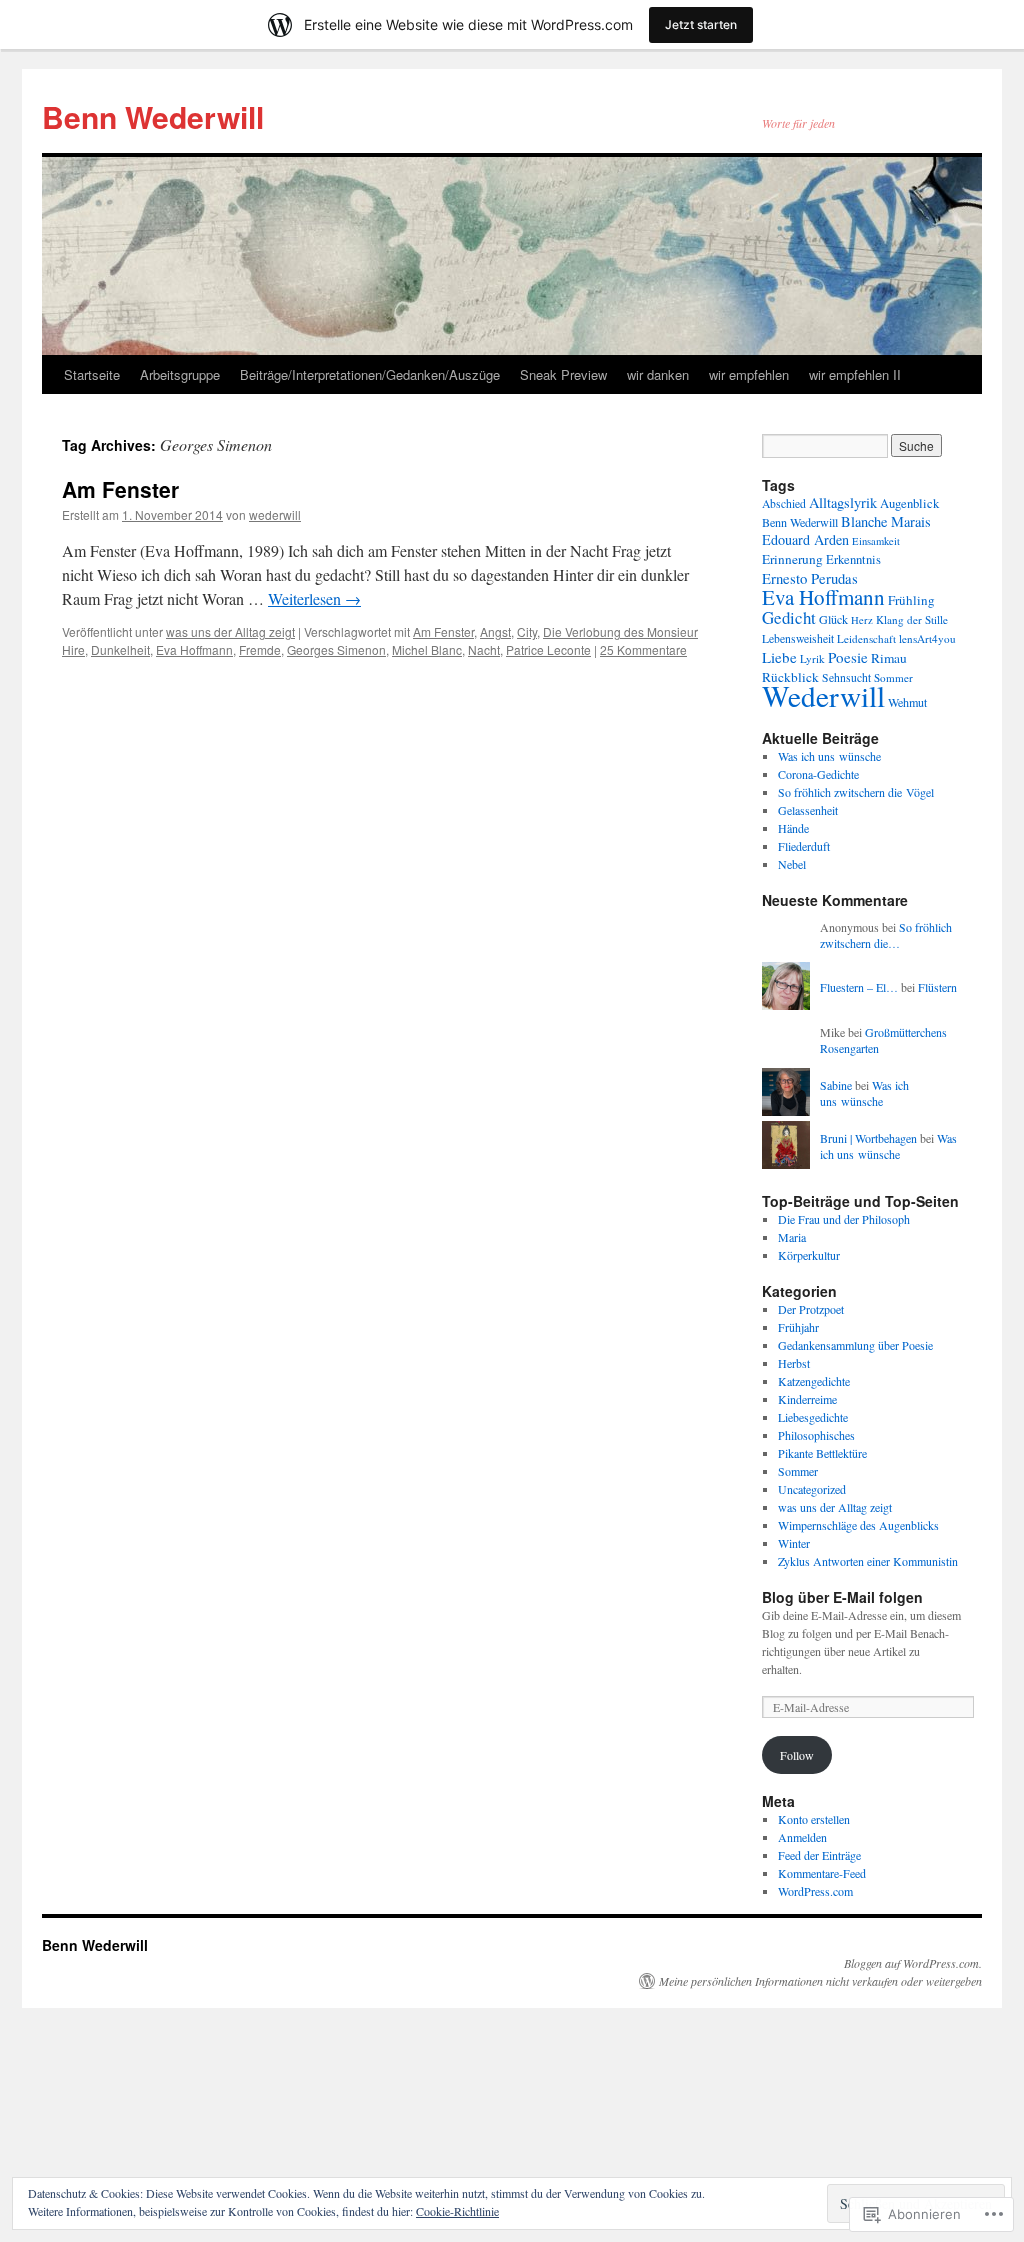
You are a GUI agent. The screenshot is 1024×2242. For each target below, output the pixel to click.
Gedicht (789, 617)
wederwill (275, 514)
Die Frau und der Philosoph (844, 1219)
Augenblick (909, 503)
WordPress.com (815, 1891)
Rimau (889, 658)
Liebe (779, 657)
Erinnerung (792, 559)
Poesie (848, 657)
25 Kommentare (643, 649)
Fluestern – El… (859, 987)
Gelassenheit (808, 810)
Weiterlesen (314, 598)
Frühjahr (798, 1327)
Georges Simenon (336, 649)
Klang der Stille (912, 619)
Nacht (484, 649)
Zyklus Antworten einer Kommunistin (868, 1561)
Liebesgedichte (813, 1417)
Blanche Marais (886, 521)
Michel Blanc (427, 649)
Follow (797, 1755)
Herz (862, 620)
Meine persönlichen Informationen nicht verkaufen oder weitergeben (820, 1981)
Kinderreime (807, 1399)
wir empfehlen (749, 374)
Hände (793, 828)
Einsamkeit (876, 541)
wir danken (658, 374)
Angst (495, 631)
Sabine (836, 1085)
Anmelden (802, 1837)
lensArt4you (927, 638)
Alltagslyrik (843, 502)
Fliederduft (804, 846)
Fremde (260, 649)
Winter (794, 1543)
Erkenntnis (853, 559)
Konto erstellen (814, 1819)
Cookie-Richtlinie (457, 2211)
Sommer (893, 677)
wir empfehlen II (855, 374)
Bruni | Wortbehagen (868, 1138)
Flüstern (937, 987)
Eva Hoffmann (194, 649)
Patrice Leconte (548, 649)
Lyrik (812, 658)
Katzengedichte (814, 1381)
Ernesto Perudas (810, 578)
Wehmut (907, 702)
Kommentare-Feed (822, 1873)
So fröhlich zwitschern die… (886, 935)
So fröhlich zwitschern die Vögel (856, 792)
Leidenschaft (866, 638)
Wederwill (823, 695)
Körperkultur (809, 1255)
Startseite (92, 374)
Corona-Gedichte (818, 774)
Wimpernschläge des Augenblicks (858, 1525)
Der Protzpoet (811, 1309)
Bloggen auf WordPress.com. (913, 1963)
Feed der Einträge (819, 1855)
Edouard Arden (805, 539)
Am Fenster (120, 489)
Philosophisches (816, 1435)
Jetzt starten (701, 24)
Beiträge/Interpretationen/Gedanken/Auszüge (370, 374)
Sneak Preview (563, 374)
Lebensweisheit (798, 638)
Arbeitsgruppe (180, 374)
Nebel (792, 864)
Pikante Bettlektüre (822, 1453)
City (527, 631)
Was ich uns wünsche (829, 756)
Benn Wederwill (153, 116)
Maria (792, 1237)
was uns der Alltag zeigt (230, 631)
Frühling (911, 600)
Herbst (794, 1363)
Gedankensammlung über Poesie (855, 1345)
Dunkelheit (120, 649)
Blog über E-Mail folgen (842, 1597)
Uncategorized (812, 1489)
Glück (833, 619)
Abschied (784, 503)
